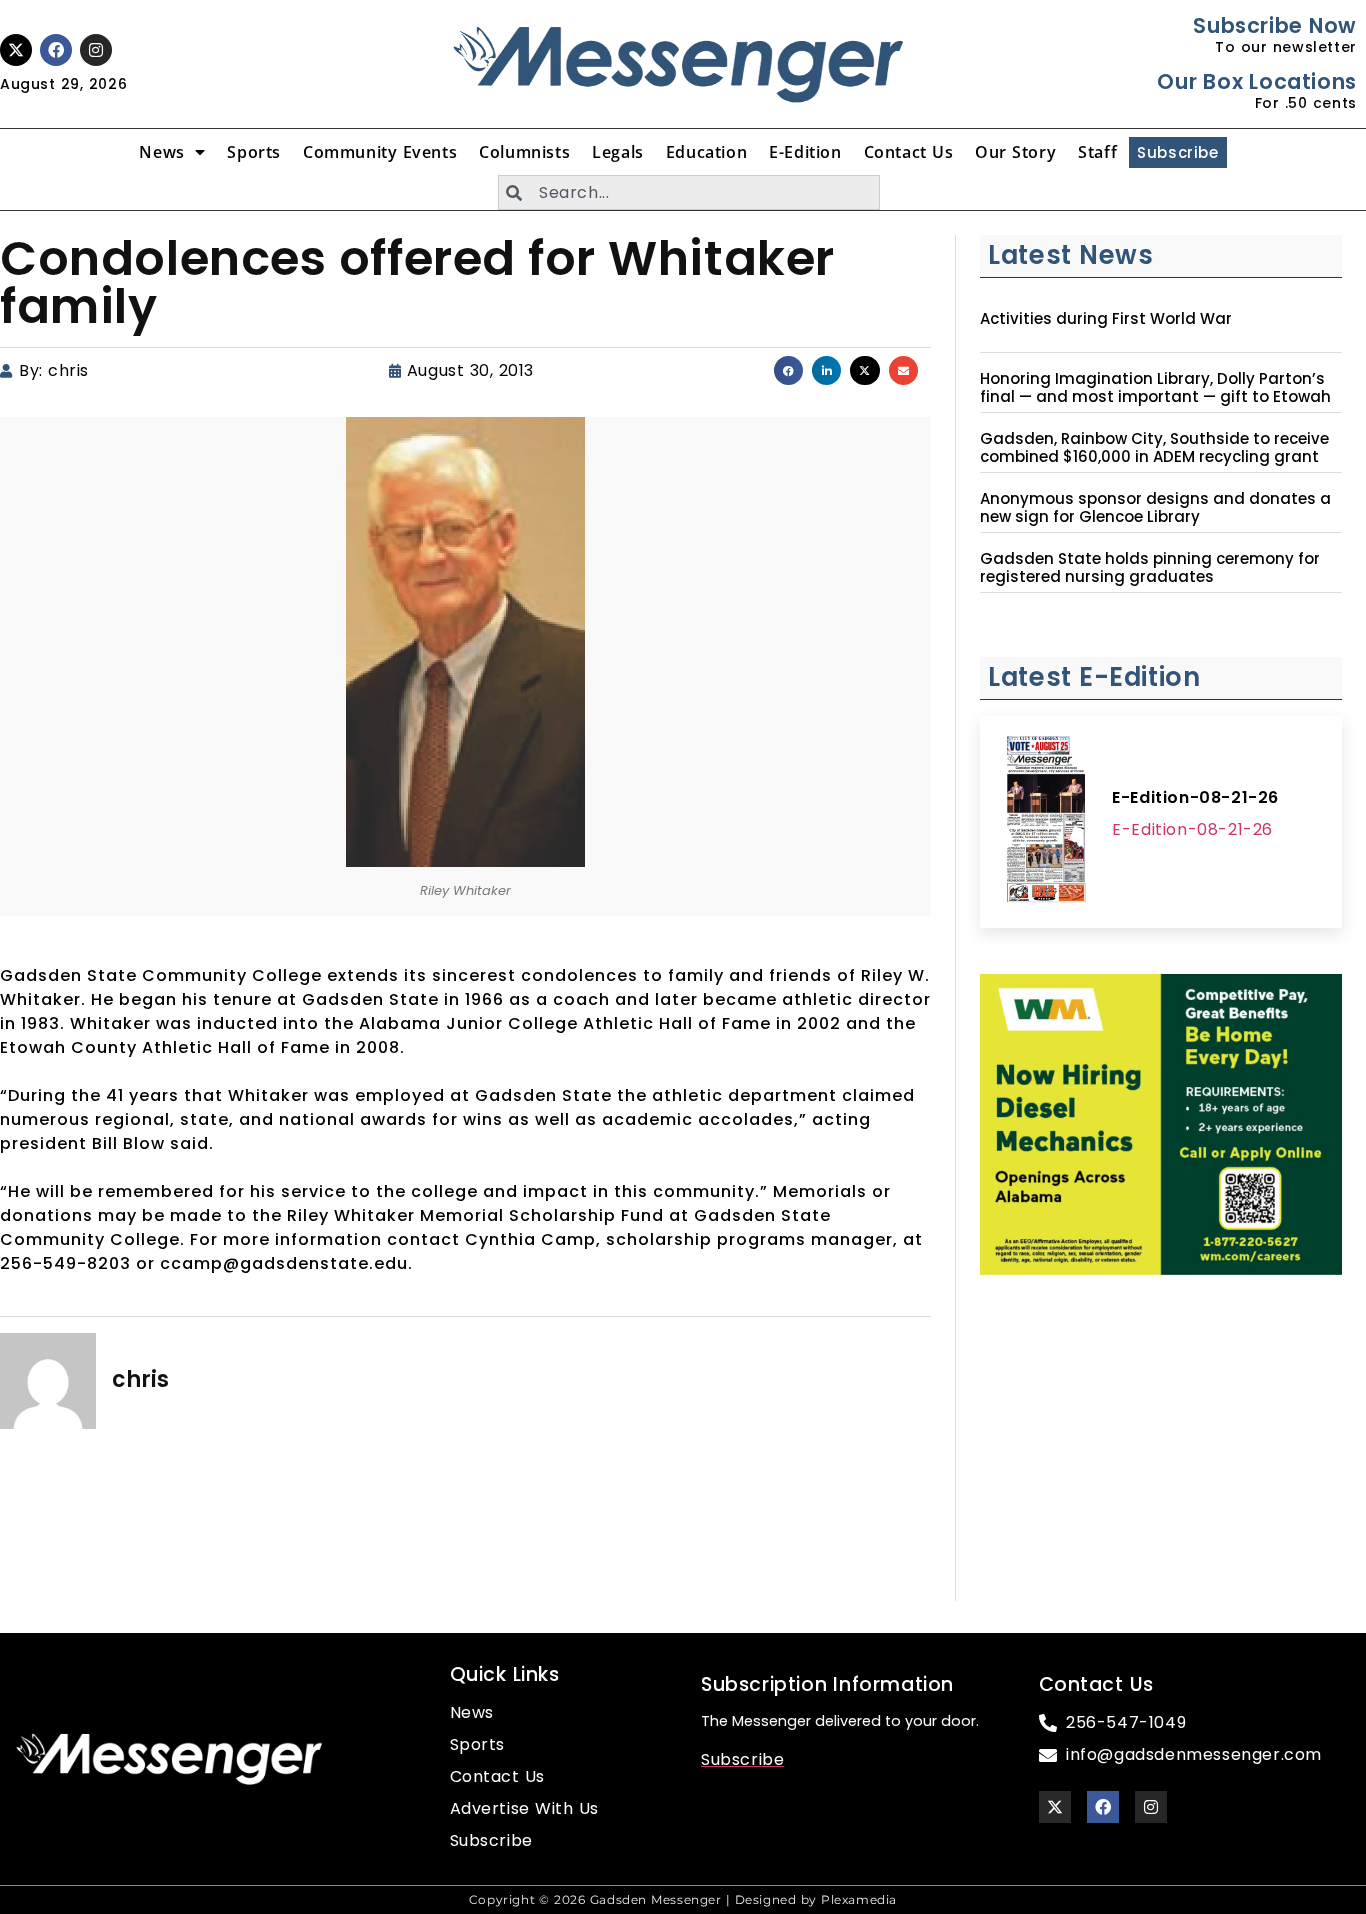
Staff (1097, 152)
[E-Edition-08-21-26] (1046, 822)
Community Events (380, 152)
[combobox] (689, 192)
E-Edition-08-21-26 (1195, 797)
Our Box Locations (1256, 81)
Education (706, 152)
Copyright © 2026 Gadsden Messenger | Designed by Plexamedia (683, 1899)
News (161, 152)
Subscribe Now (1274, 25)
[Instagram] (96, 50)
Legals (618, 152)
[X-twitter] (16, 50)
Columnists (524, 152)
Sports (254, 152)
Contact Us (909, 152)
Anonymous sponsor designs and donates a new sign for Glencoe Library (1155, 508)
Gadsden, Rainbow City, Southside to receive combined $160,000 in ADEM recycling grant (1154, 448)
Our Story (1015, 152)
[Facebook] (56, 50)
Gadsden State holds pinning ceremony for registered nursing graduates (1150, 568)
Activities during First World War (1106, 319)
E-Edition (805, 152)
